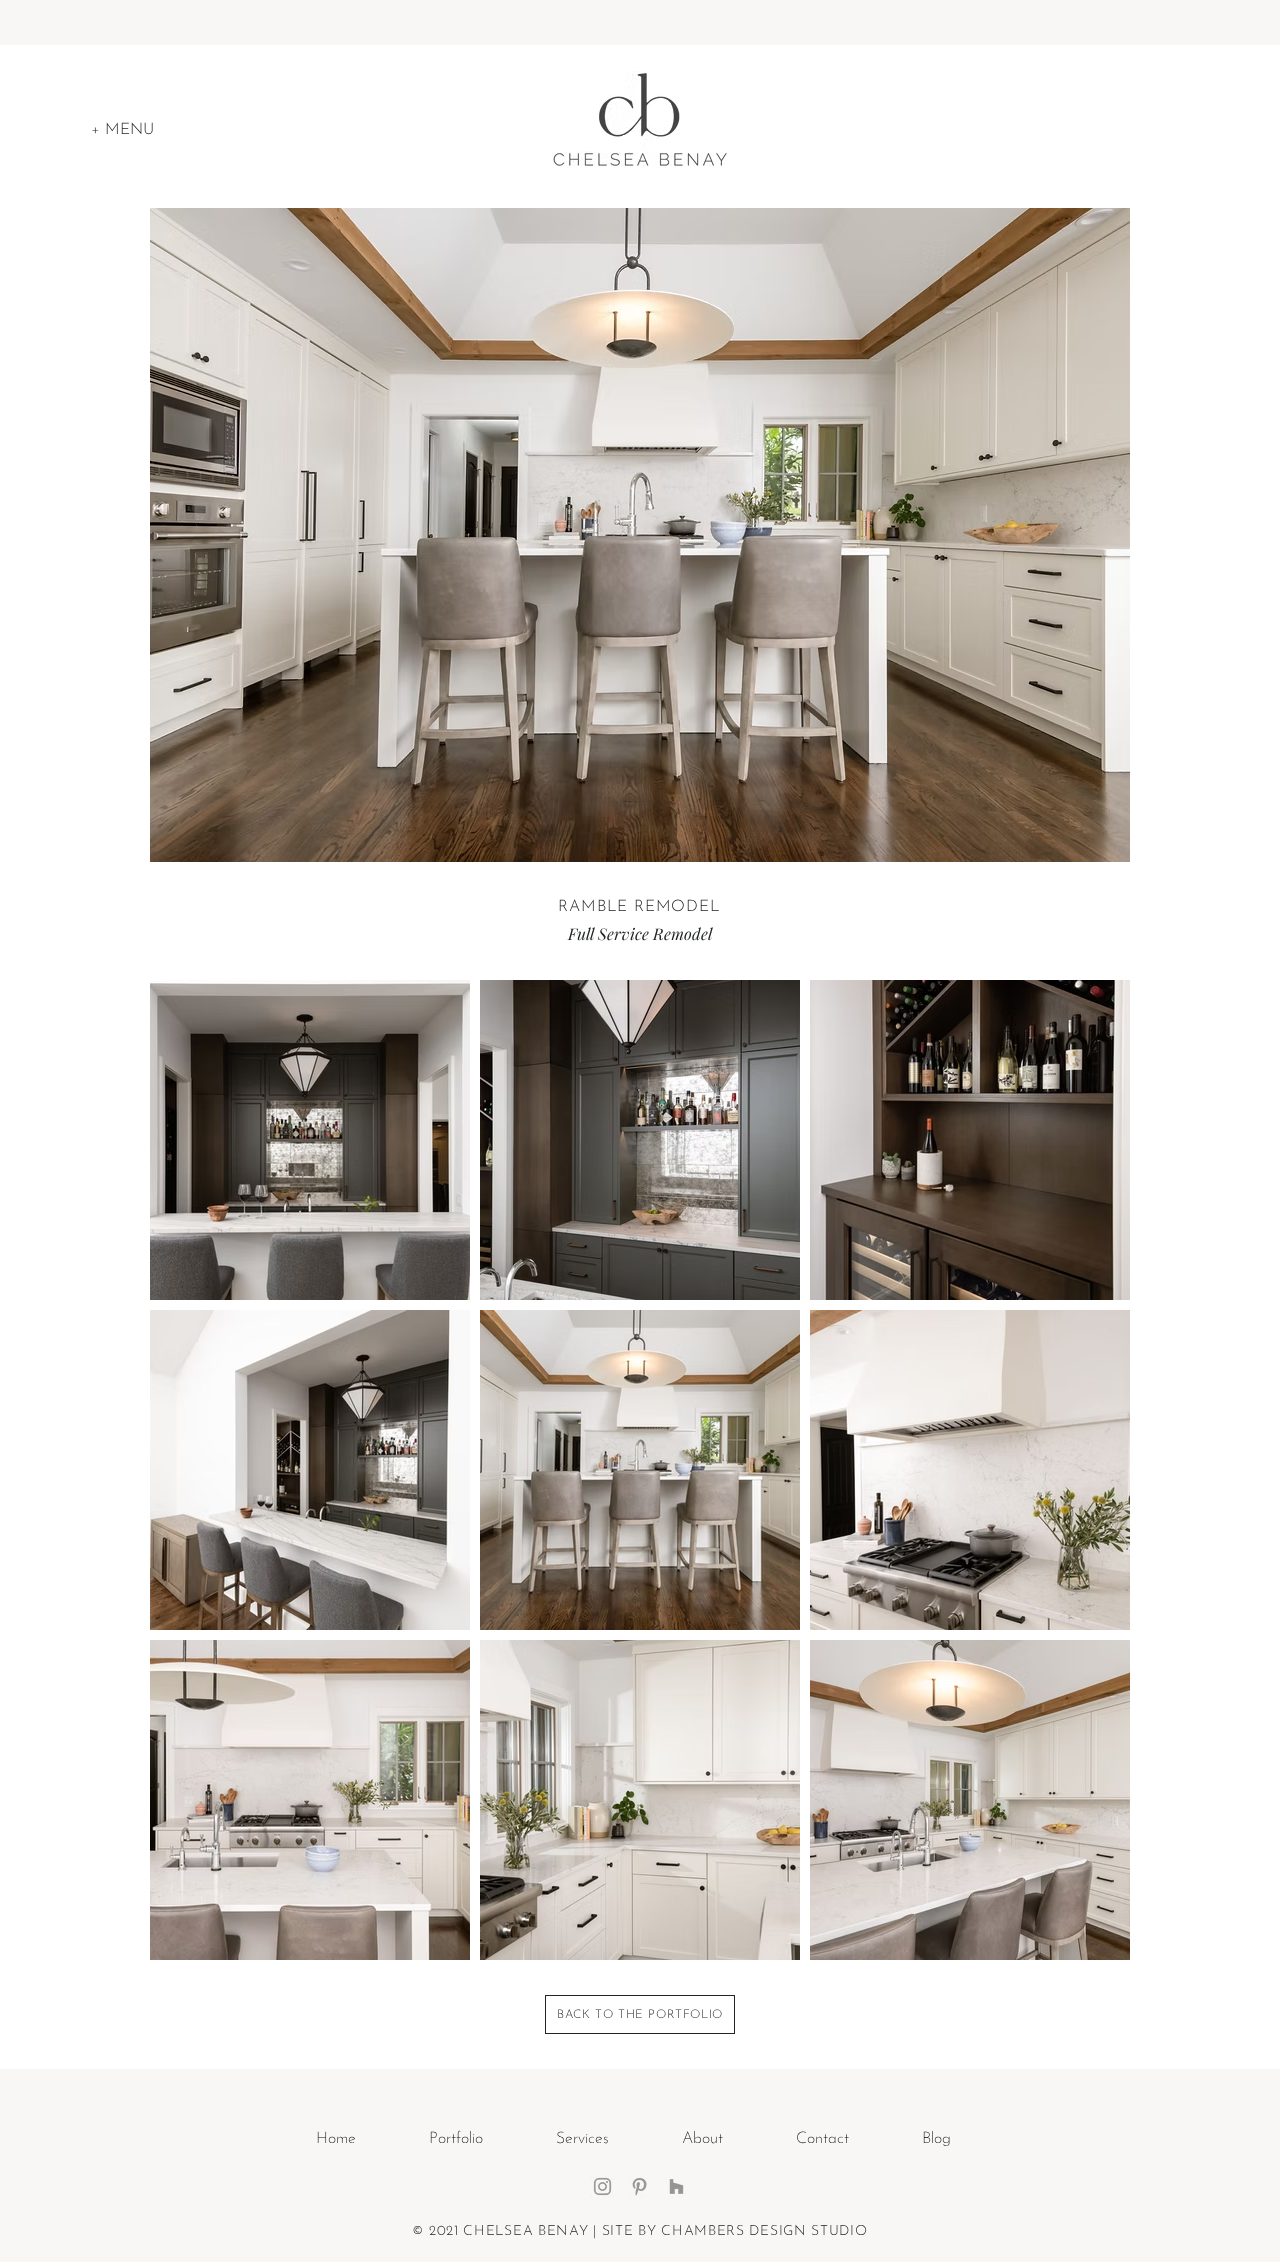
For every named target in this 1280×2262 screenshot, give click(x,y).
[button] (122, 130)
